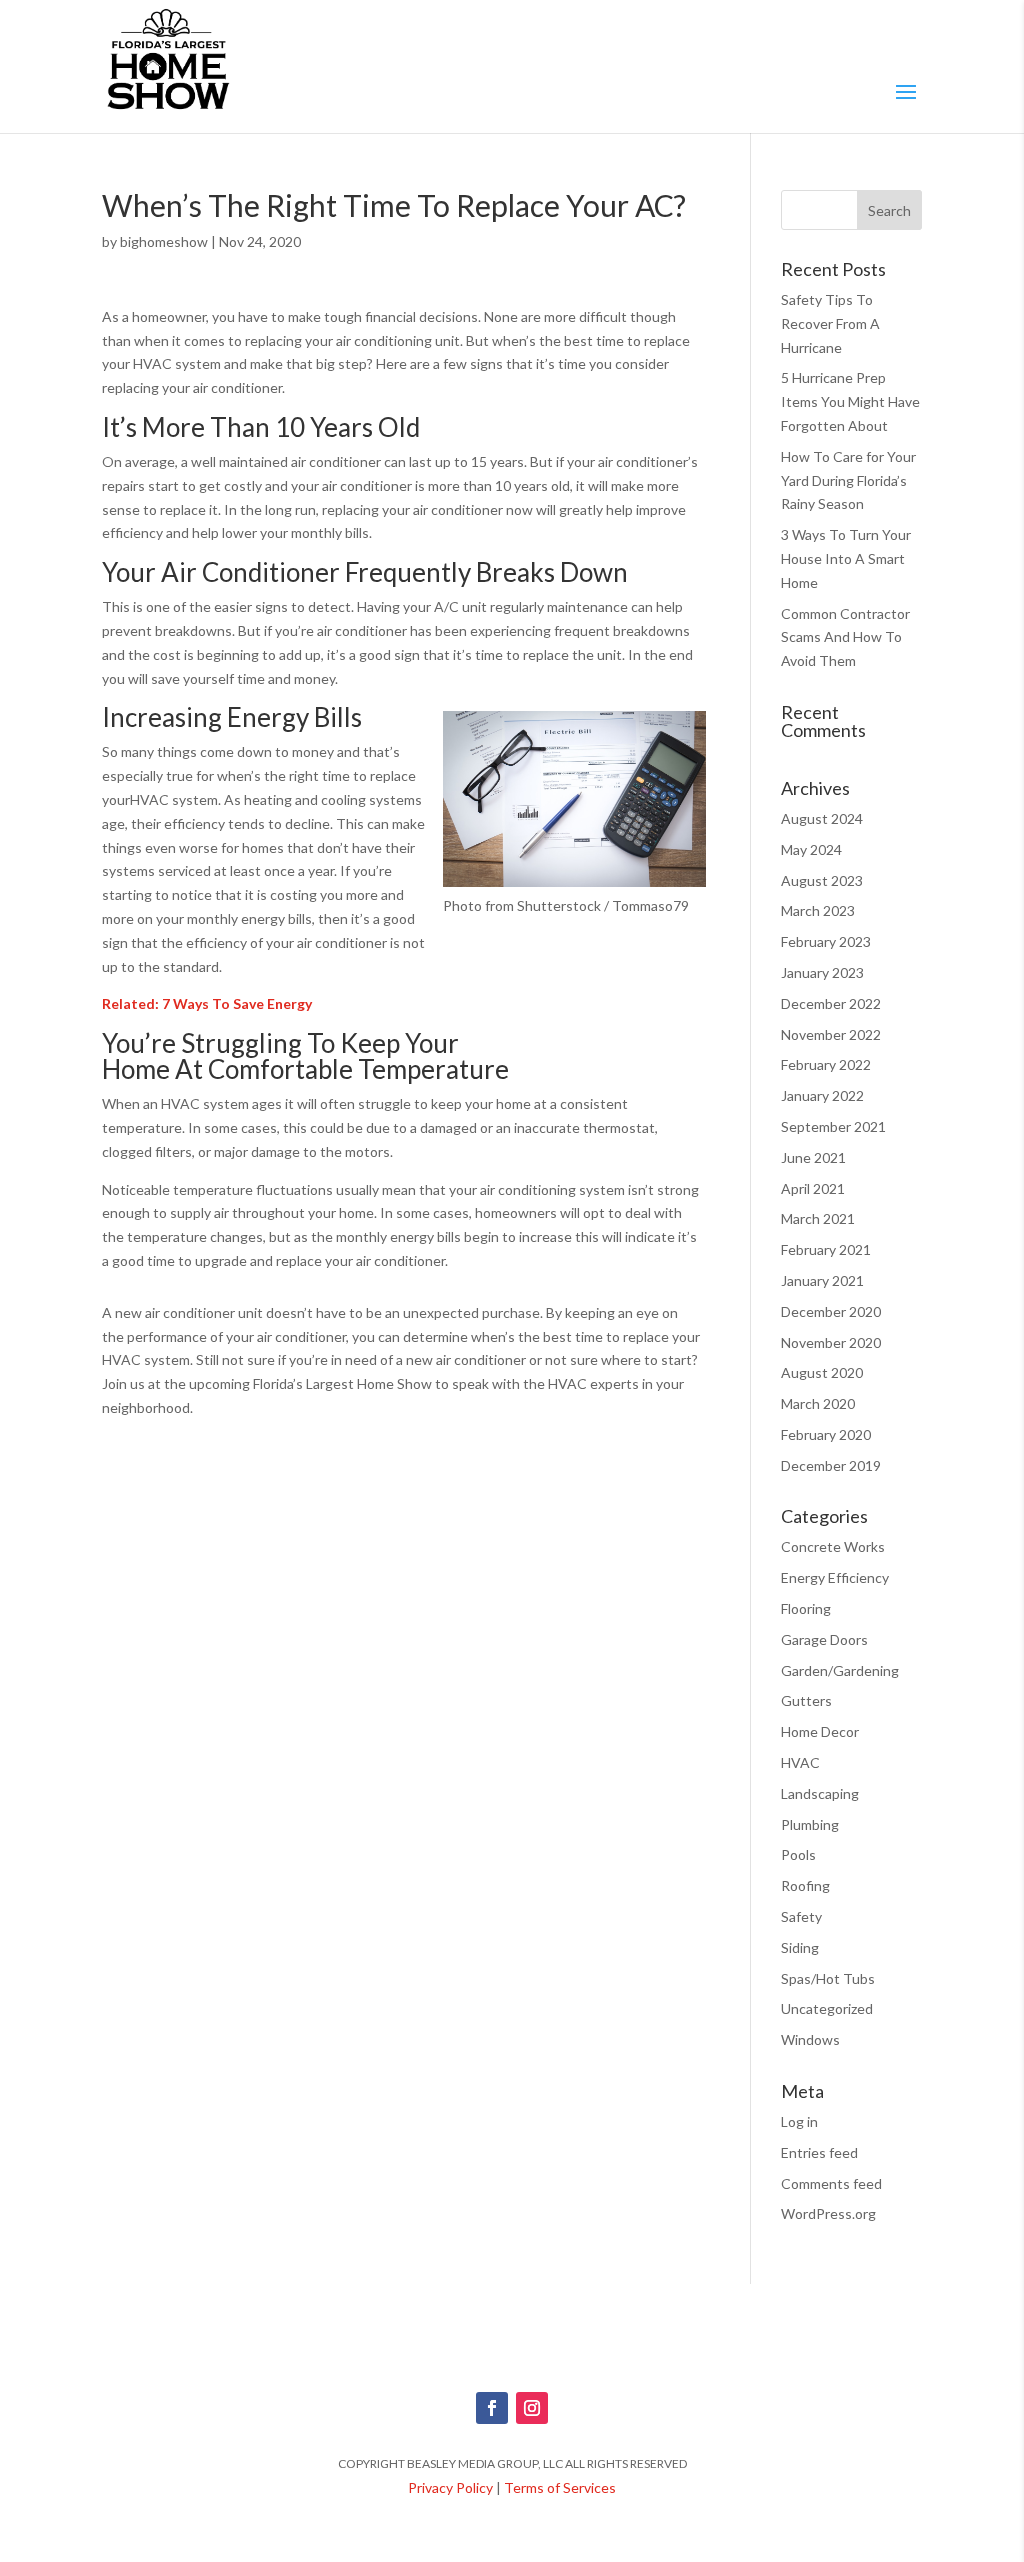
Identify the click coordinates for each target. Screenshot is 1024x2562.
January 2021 (822, 1280)
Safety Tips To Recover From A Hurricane (830, 323)
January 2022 (822, 1095)
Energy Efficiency (835, 1577)
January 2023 (822, 972)
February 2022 (826, 1064)
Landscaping (820, 1793)
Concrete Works (833, 1546)
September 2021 (833, 1126)
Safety (801, 1916)
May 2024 (811, 849)
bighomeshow (164, 241)
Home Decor (820, 1731)
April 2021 (813, 1188)
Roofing (805, 1885)
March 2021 (818, 1218)
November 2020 (831, 1342)
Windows (810, 2039)
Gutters (806, 1700)
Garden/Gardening (840, 1670)
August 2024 (822, 818)
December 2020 (831, 1311)
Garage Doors (824, 1639)
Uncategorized (827, 2008)
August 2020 (822, 1372)
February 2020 (826, 1434)
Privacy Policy (450, 2487)
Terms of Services (560, 2487)
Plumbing (810, 1824)
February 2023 (826, 941)
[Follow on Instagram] (532, 2408)
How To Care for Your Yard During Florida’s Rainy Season (848, 480)
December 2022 (831, 1003)
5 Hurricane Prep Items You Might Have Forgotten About (850, 401)
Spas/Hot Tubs (828, 1978)
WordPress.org (828, 2213)
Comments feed (831, 2183)
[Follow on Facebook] (492, 2408)
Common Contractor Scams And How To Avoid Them (845, 637)
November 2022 (831, 1034)
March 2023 (818, 910)
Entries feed (819, 2152)
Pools (798, 1854)
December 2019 (831, 1465)
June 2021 (813, 1157)
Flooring (806, 1608)
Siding (800, 1947)
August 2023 (822, 880)
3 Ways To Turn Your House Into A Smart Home (846, 558)
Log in (799, 2121)
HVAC (800, 1762)
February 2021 (826, 1249)
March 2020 (818, 1403)
